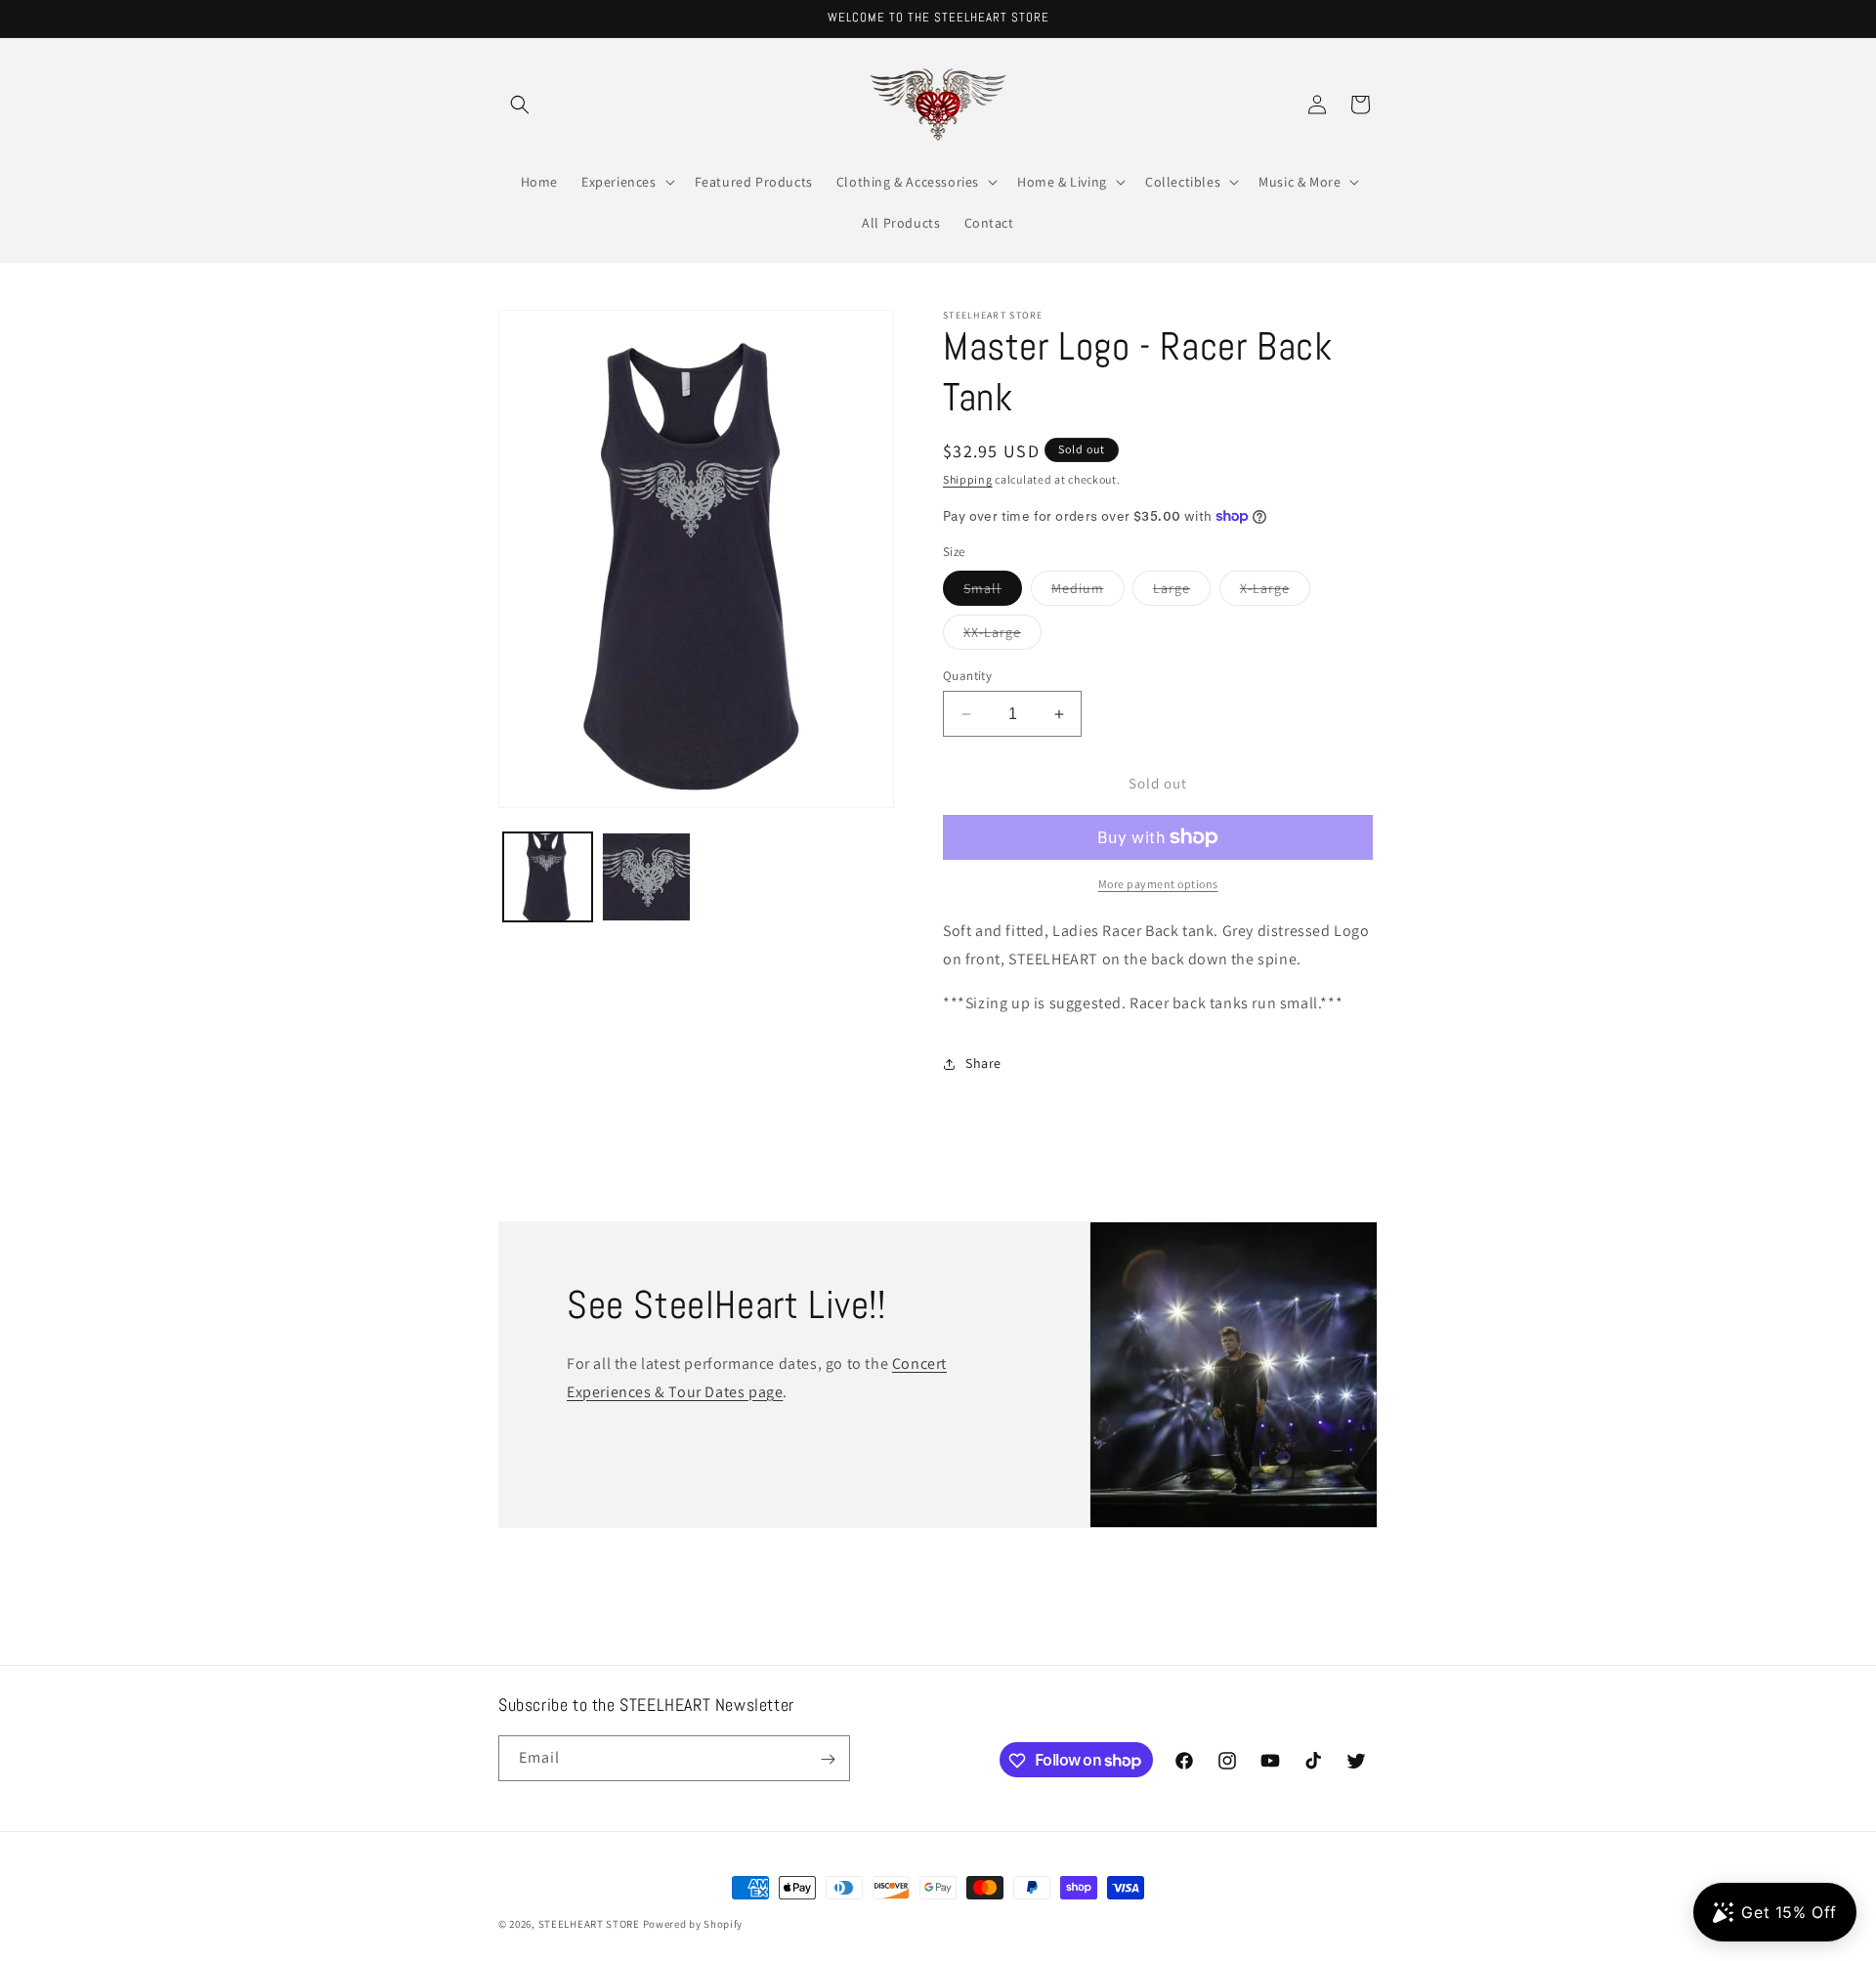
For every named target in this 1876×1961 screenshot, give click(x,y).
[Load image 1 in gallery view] (548, 877)
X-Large (1275, 592)
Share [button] (983, 1063)
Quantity (967, 676)
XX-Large (1002, 636)
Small (993, 592)
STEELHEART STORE (589, 1924)
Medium (1088, 592)
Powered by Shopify (693, 1924)
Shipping (968, 479)
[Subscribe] (828, 1759)
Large (1182, 592)
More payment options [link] (1158, 884)
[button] (520, 105)
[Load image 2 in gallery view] (646, 877)
